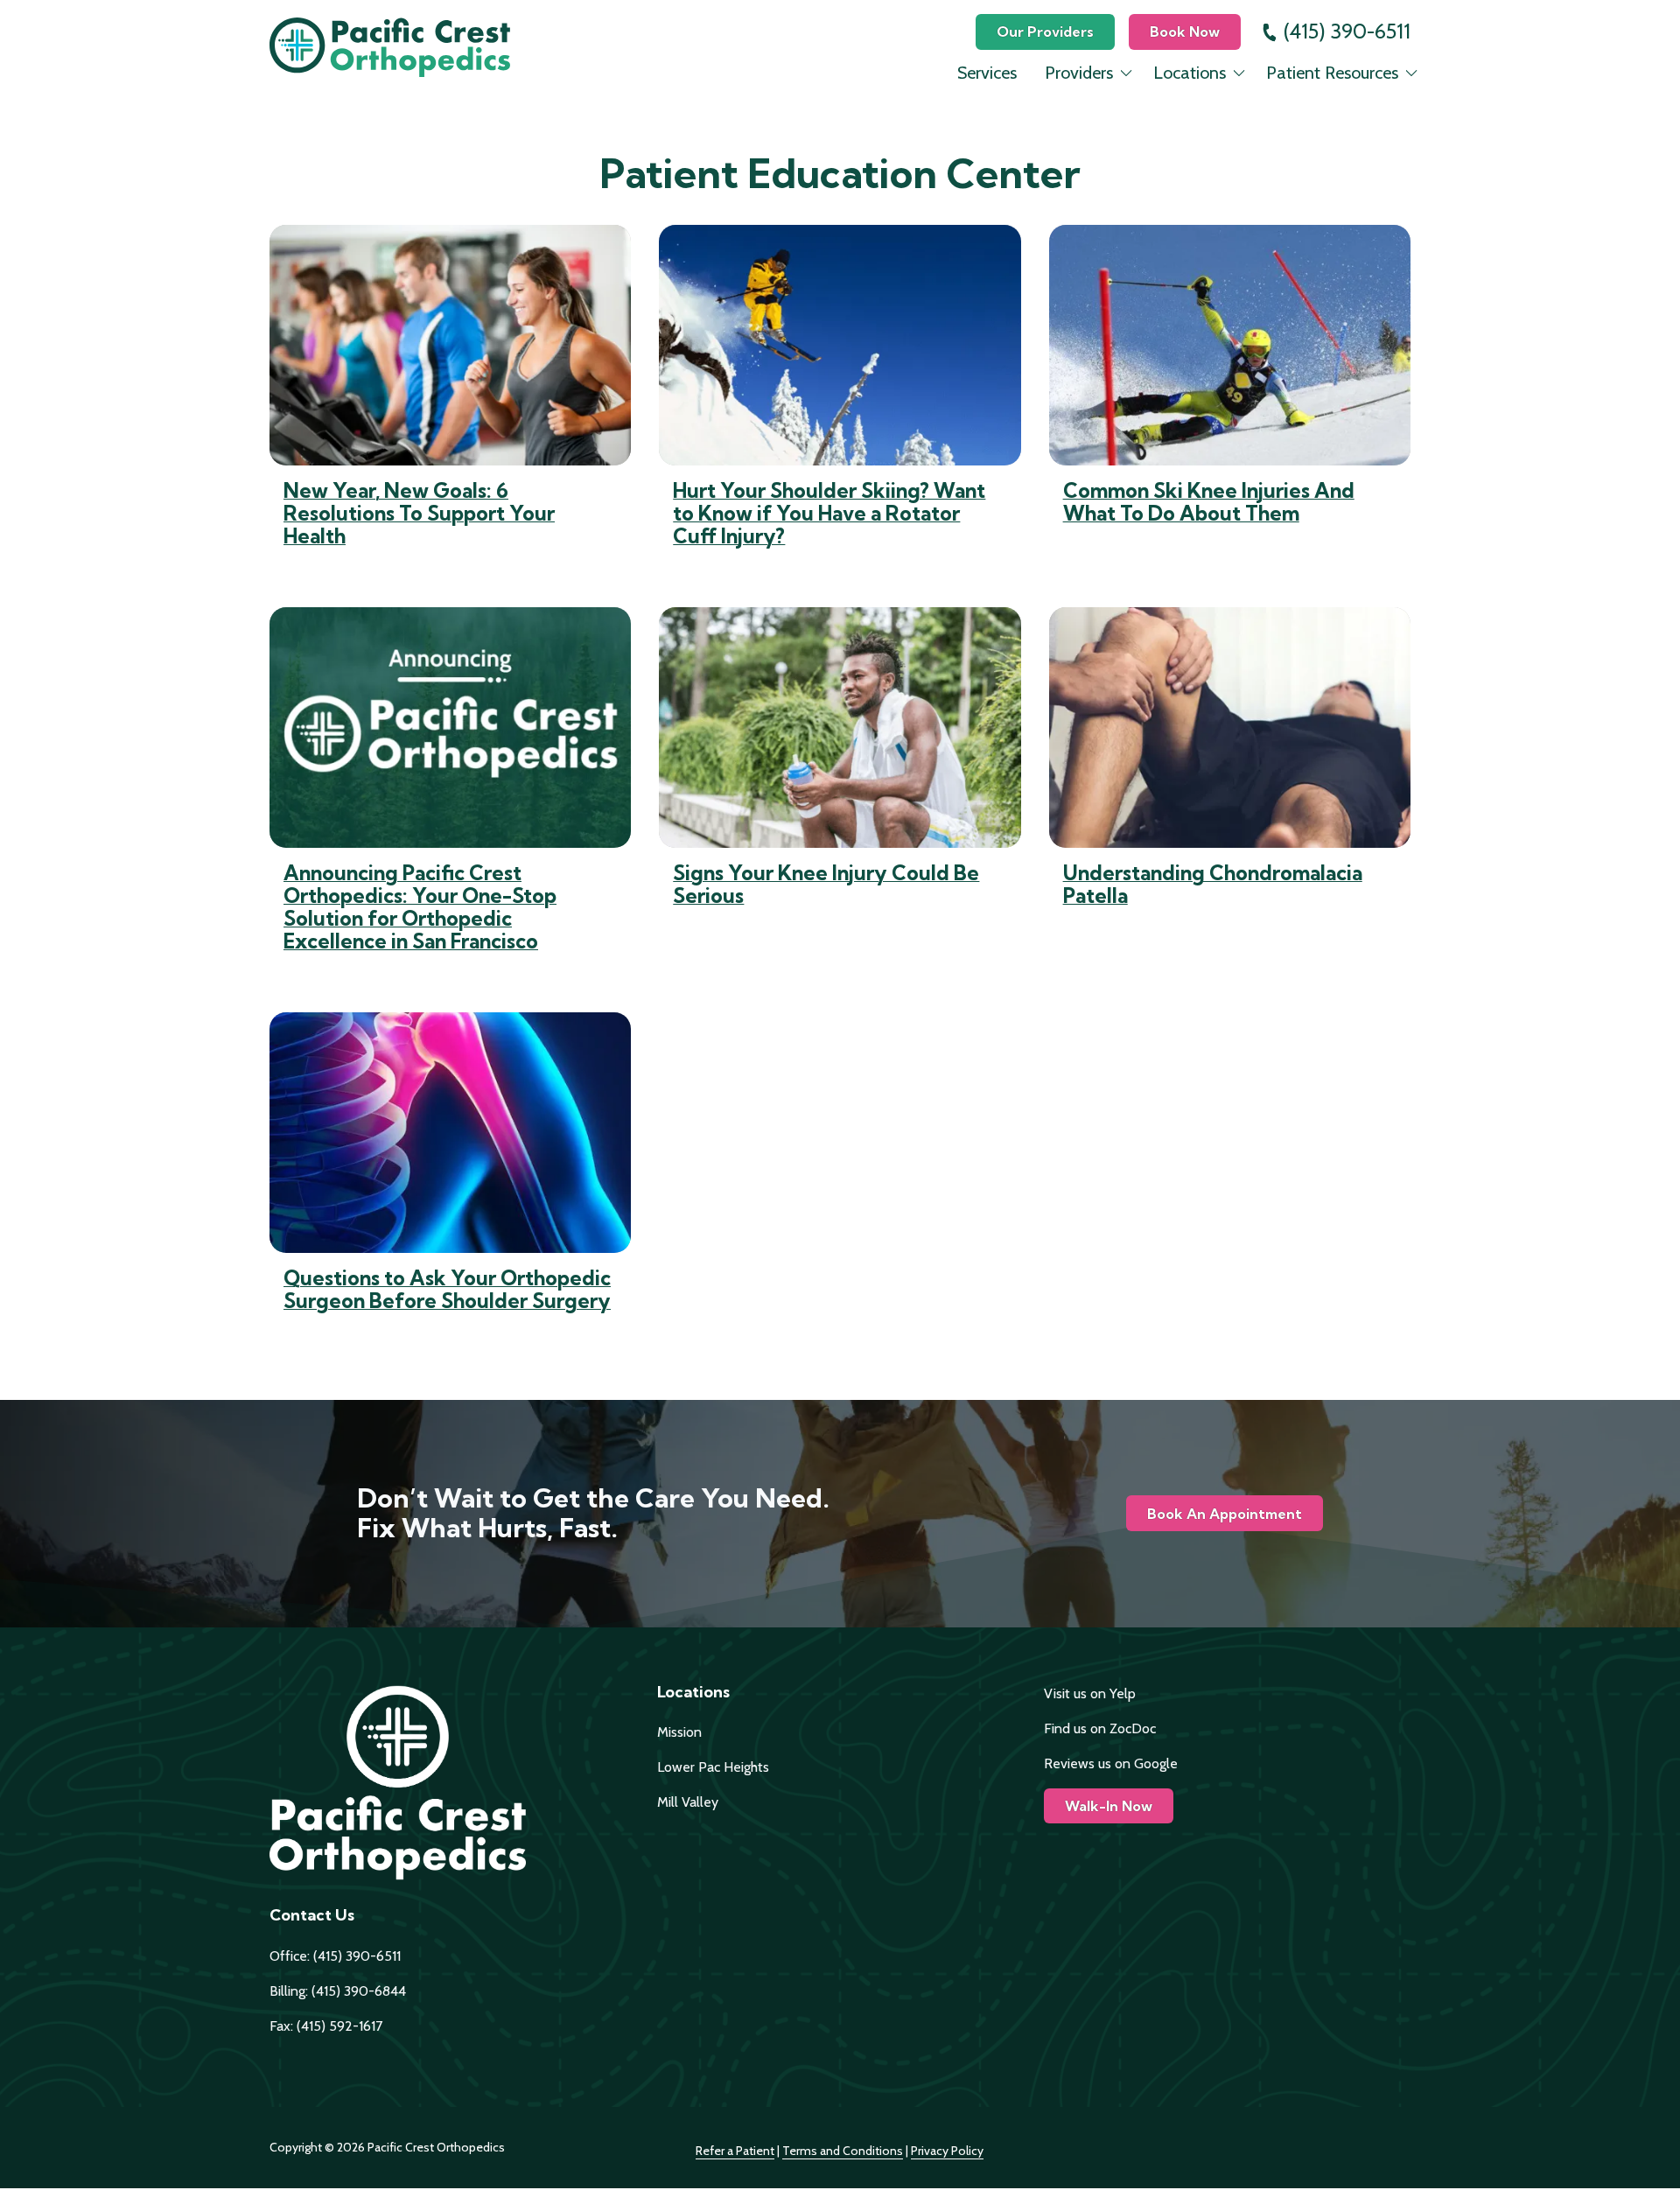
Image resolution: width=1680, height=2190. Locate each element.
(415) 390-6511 (1347, 31)
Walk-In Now (1109, 1806)
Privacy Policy (947, 2151)
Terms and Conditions (843, 2151)
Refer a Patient (735, 2151)
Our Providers (1045, 31)
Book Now (1185, 31)
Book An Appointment (1225, 1514)
